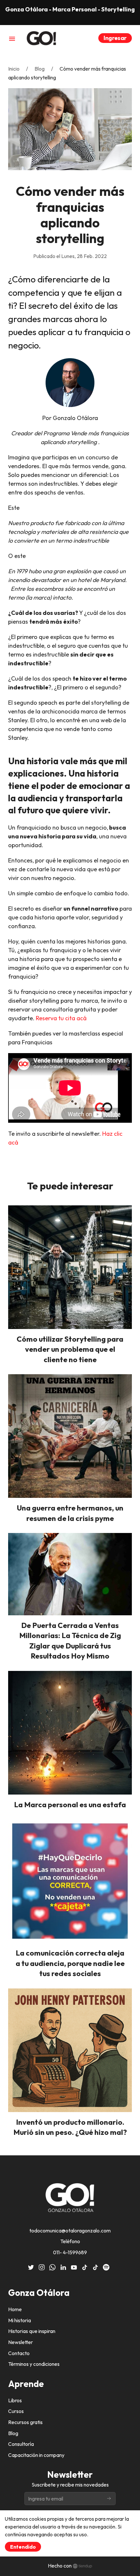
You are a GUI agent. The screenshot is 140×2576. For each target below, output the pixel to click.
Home (15, 2309)
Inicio (14, 69)
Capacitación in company (36, 2455)
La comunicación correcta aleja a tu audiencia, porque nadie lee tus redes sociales (70, 1963)
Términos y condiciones (34, 2364)
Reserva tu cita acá (61, 1018)
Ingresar (115, 38)
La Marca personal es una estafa (70, 1804)
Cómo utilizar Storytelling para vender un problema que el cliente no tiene (70, 1349)
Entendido (23, 2547)
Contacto (19, 2353)
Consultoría (21, 2444)
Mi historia (20, 2320)
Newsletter (21, 2342)
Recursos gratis (25, 2422)
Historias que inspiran (32, 2331)
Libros (15, 2400)
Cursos (16, 2411)
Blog (40, 69)
